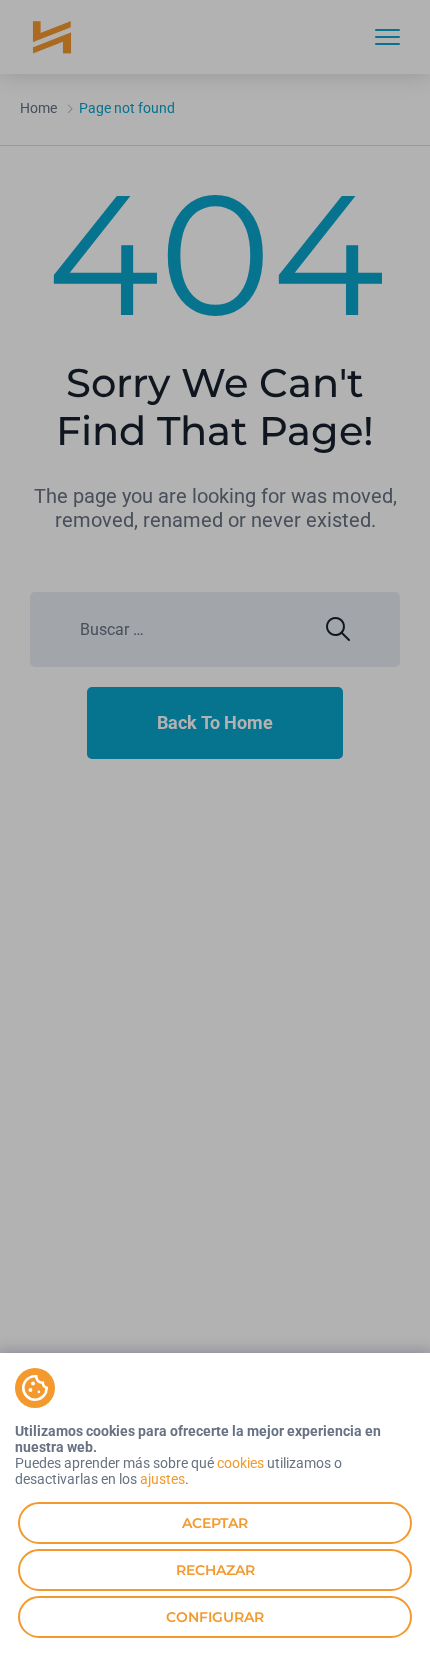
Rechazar (215, 1570)
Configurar (215, 1617)
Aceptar (215, 1523)
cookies (240, 1463)
